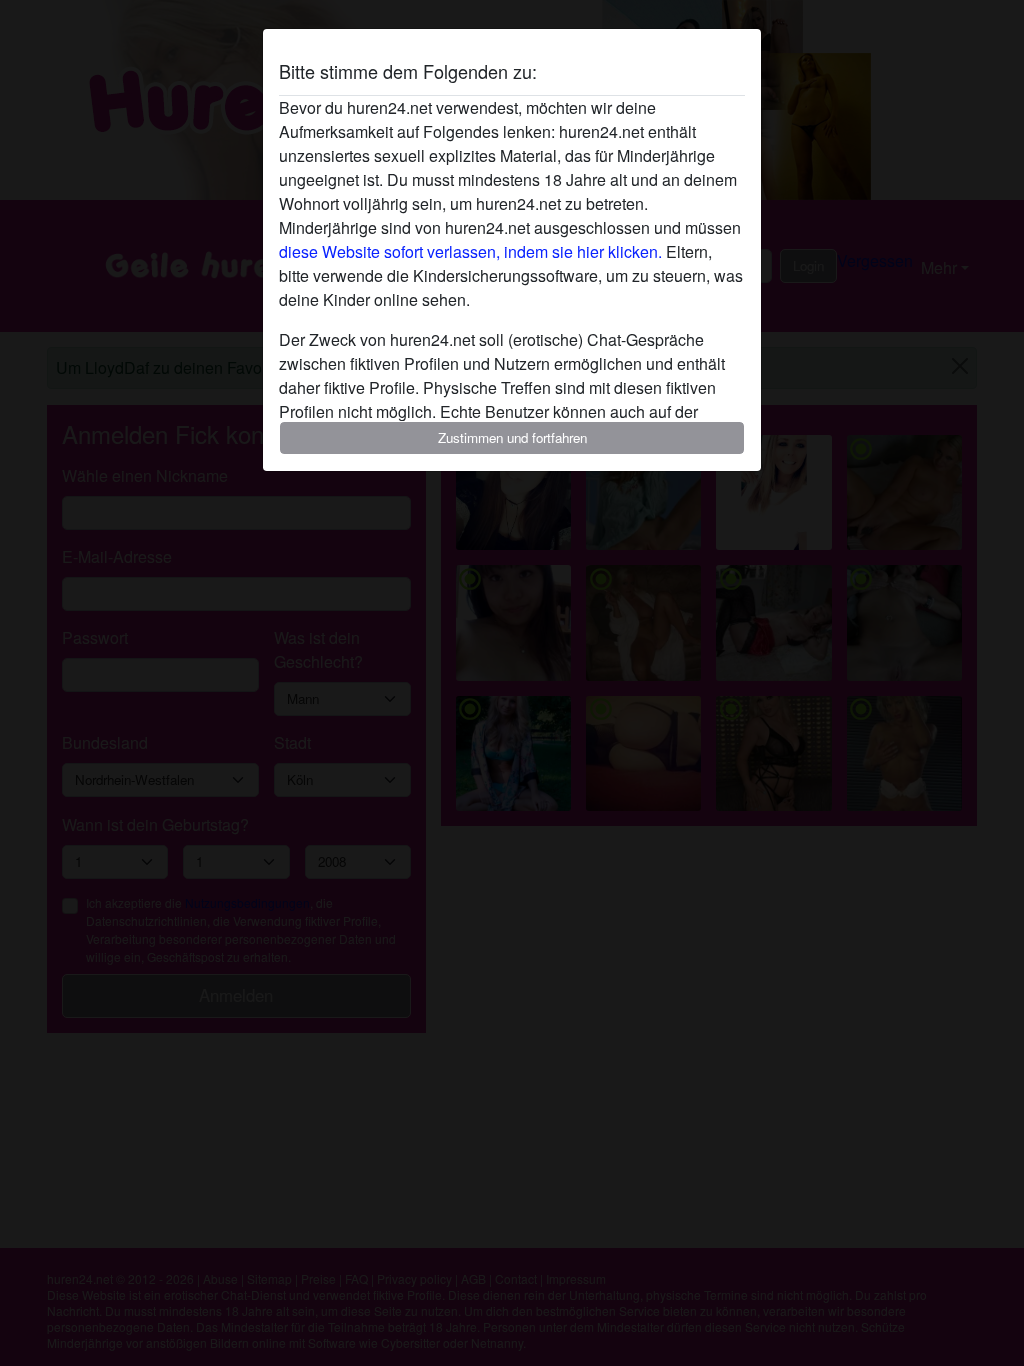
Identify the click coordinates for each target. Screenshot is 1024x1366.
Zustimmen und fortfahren (512, 437)
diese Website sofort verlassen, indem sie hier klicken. (470, 251)
